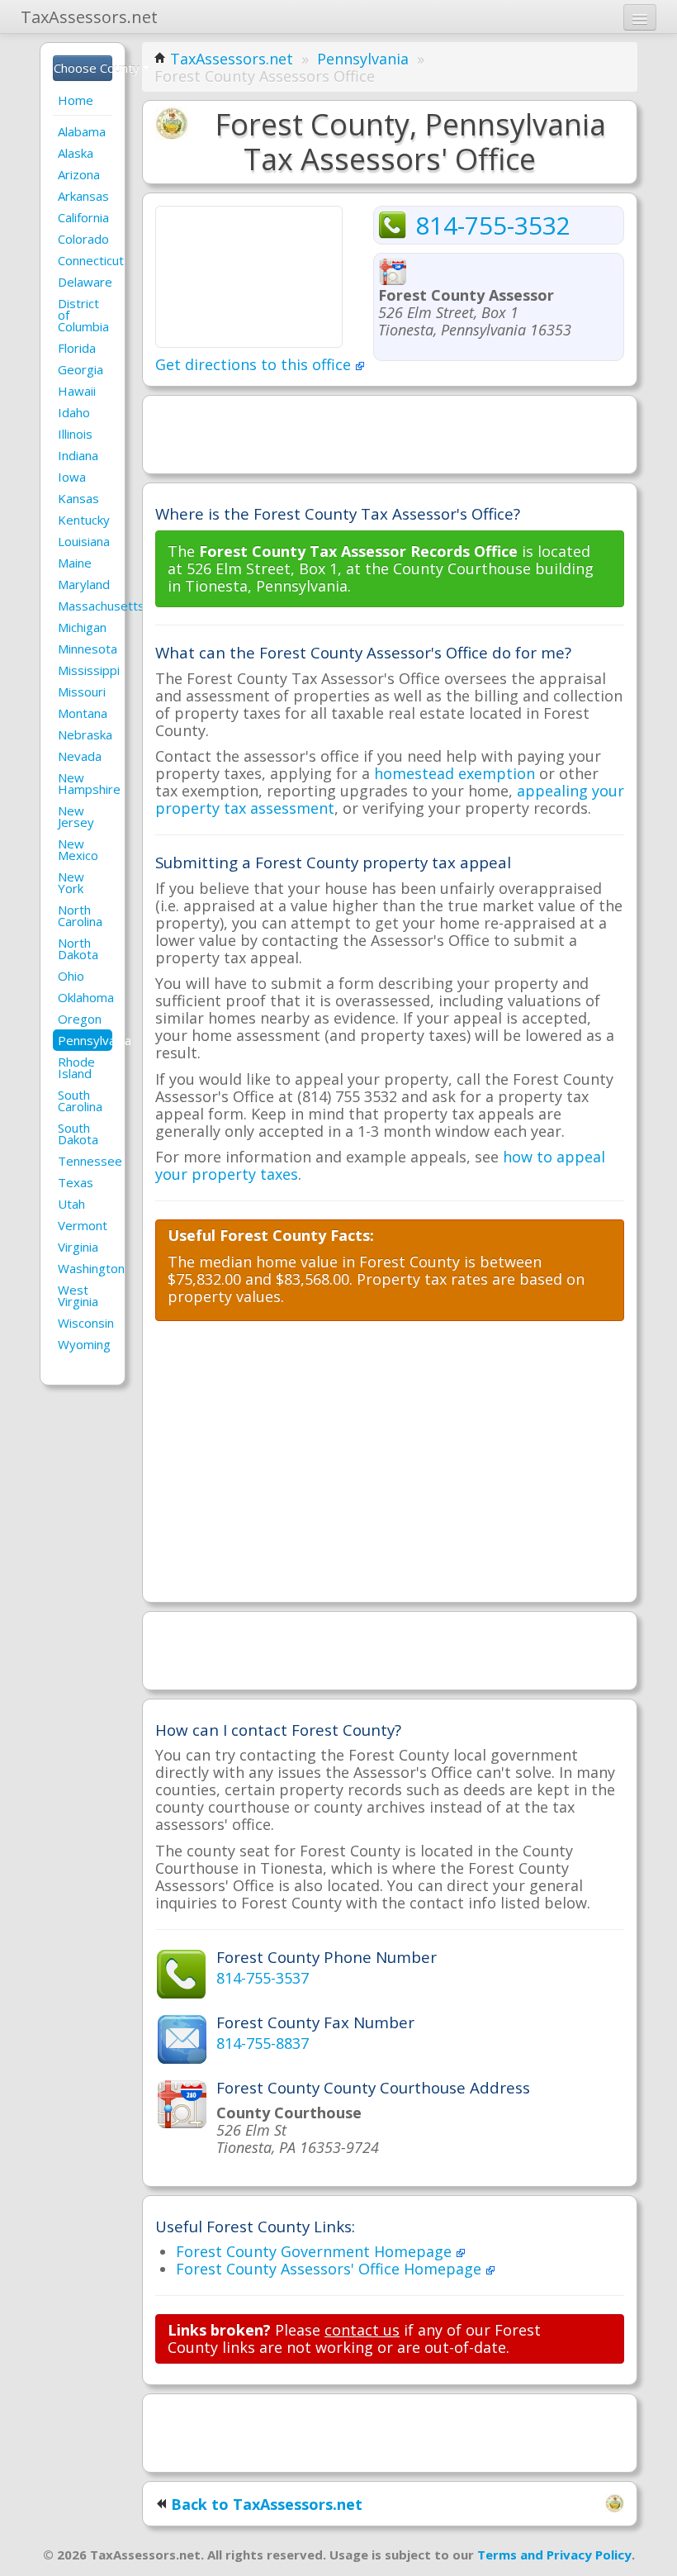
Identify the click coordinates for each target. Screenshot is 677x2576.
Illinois (75, 434)
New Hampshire (85, 783)
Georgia (80, 369)
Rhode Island (76, 1067)
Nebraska (85, 734)
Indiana (78, 455)
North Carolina (80, 915)
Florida (77, 348)
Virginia (78, 1247)
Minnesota (85, 649)
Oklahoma (85, 997)
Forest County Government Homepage (316, 2251)
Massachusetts (85, 606)
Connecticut (85, 260)
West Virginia (78, 1295)
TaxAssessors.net (232, 59)
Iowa (72, 477)
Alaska (76, 153)
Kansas (78, 498)
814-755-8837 (263, 2043)
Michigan (82, 627)
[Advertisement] (390, 433)
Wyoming (84, 1344)
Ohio (71, 976)
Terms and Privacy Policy (554, 2555)
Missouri (82, 692)
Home (76, 100)
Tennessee (85, 1161)
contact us (362, 2330)
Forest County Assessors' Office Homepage (331, 2269)
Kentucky (84, 520)
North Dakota (78, 948)
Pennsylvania (85, 1040)
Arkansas (83, 196)
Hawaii (77, 391)
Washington (85, 1268)
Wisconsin (85, 1323)
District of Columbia (83, 315)
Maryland (84, 584)
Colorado (83, 239)
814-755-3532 (493, 225)
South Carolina (80, 1100)
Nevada (80, 756)
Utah (71, 1204)
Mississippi (85, 670)
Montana (83, 713)
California (83, 217)
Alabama (82, 131)
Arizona (79, 174)
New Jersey (76, 816)
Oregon (80, 1019)
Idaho (74, 412)
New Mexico (78, 849)
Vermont (83, 1225)
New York (71, 882)
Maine (75, 563)
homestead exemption (454, 773)
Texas (76, 1182)
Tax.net (89, 17)
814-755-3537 (263, 1978)
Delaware (85, 282)
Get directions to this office (255, 364)
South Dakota (78, 1134)
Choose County (83, 68)
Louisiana (84, 541)
